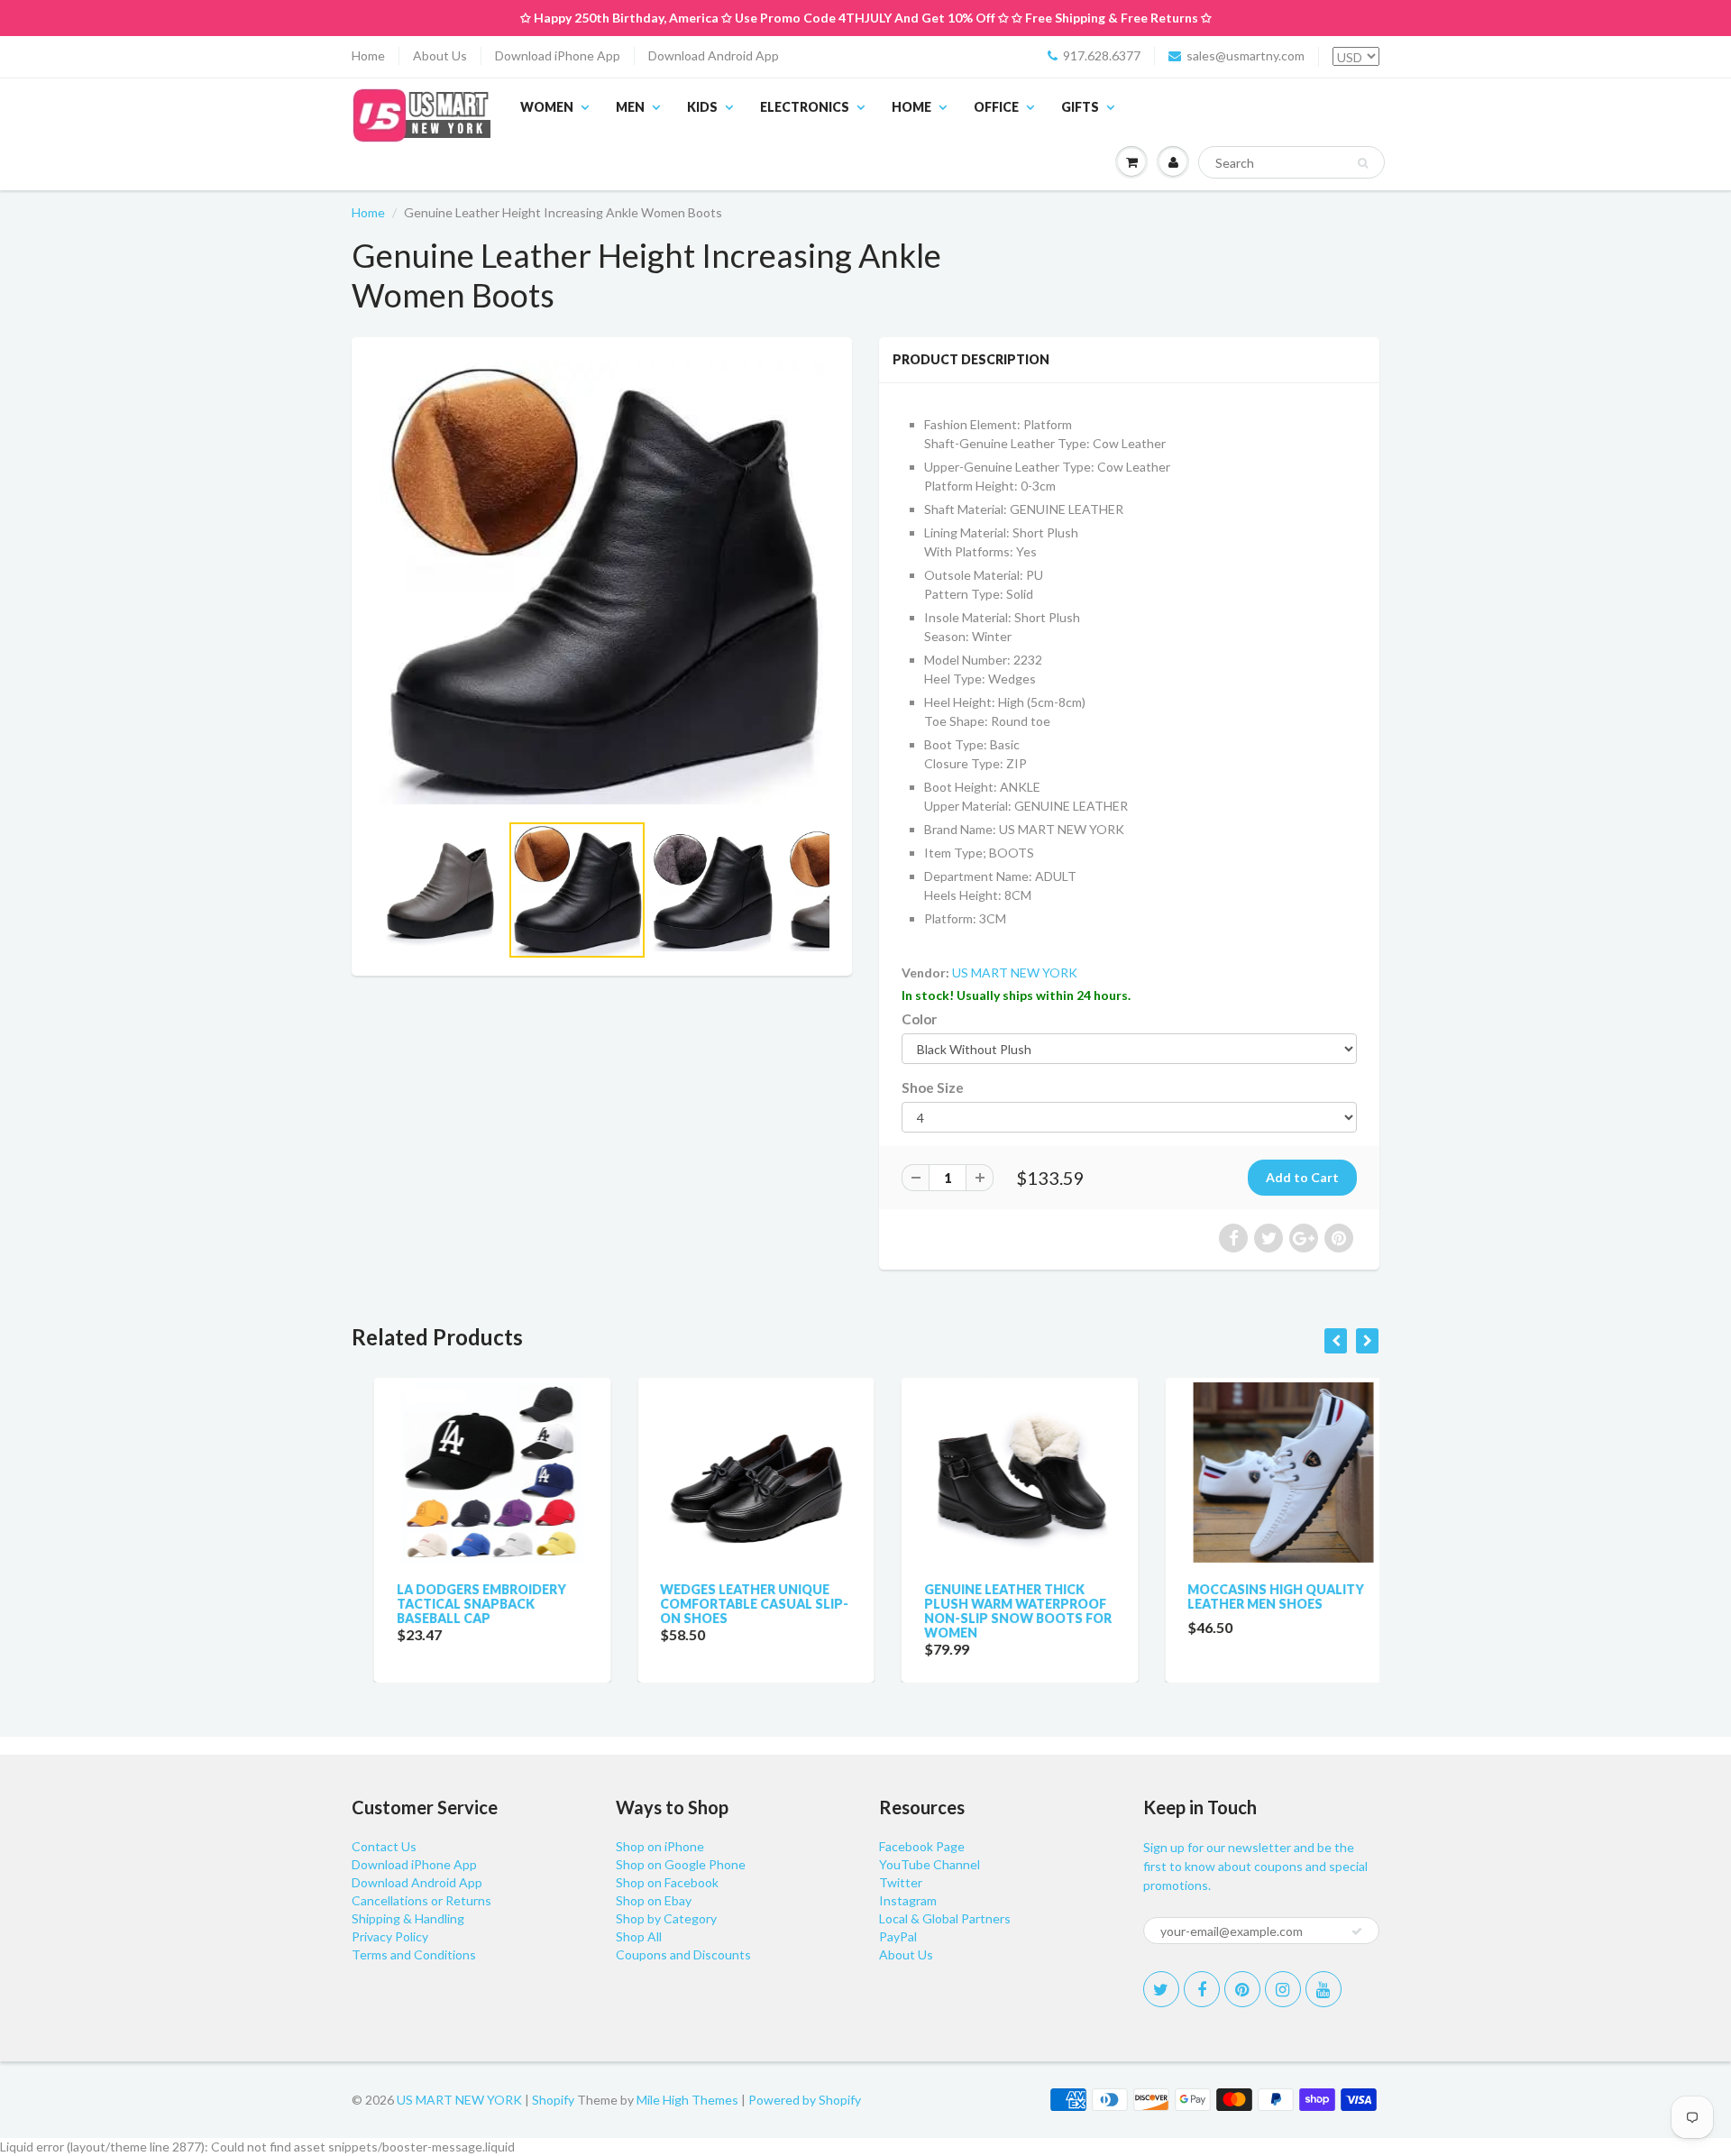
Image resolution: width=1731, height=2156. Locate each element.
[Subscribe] (1357, 1931)
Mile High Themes (687, 2100)
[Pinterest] (1242, 1989)
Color (919, 1019)
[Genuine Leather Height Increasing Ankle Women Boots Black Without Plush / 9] (602, 583)
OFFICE (996, 107)
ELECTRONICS (805, 107)
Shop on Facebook (667, 1882)
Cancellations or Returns (421, 1900)
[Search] (1363, 163)
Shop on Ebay (654, 1900)
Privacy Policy (390, 1936)
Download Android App (714, 55)
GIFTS (1080, 107)
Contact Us (384, 1846)
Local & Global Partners (945, 1918)
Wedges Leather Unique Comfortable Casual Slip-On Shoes (733, 1604)
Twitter (901, 1882)
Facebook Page (922, 1846)
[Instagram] (1283, 1989)
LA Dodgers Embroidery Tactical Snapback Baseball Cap (459, 1604)
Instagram (908, 1900)
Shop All (639, 1936)
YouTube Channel (930, 1864)
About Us (440, 55)
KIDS (702, 107)
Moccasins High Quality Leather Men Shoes (1254, 1596)
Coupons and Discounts (683, 1954)
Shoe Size (933, 1087)
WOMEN (547, 107)
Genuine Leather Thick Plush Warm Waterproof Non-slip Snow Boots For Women (995, 1611)
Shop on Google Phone (681, 1864)
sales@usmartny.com (1246, 55)
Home (368, 55)
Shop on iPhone (660, 1846)
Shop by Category (666, 1918)
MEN (630, 107)
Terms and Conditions (414, 1954)
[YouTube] (1323, 1989)
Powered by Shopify (805, 2100)
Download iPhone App (558, 55)
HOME (911, 107)
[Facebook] (1202, 1989)
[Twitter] (1161, 1989)
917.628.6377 (1102, 55)
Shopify (553, 2100)
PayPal (898, 1936)
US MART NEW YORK (1015, 972)
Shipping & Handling (408, 1918)
